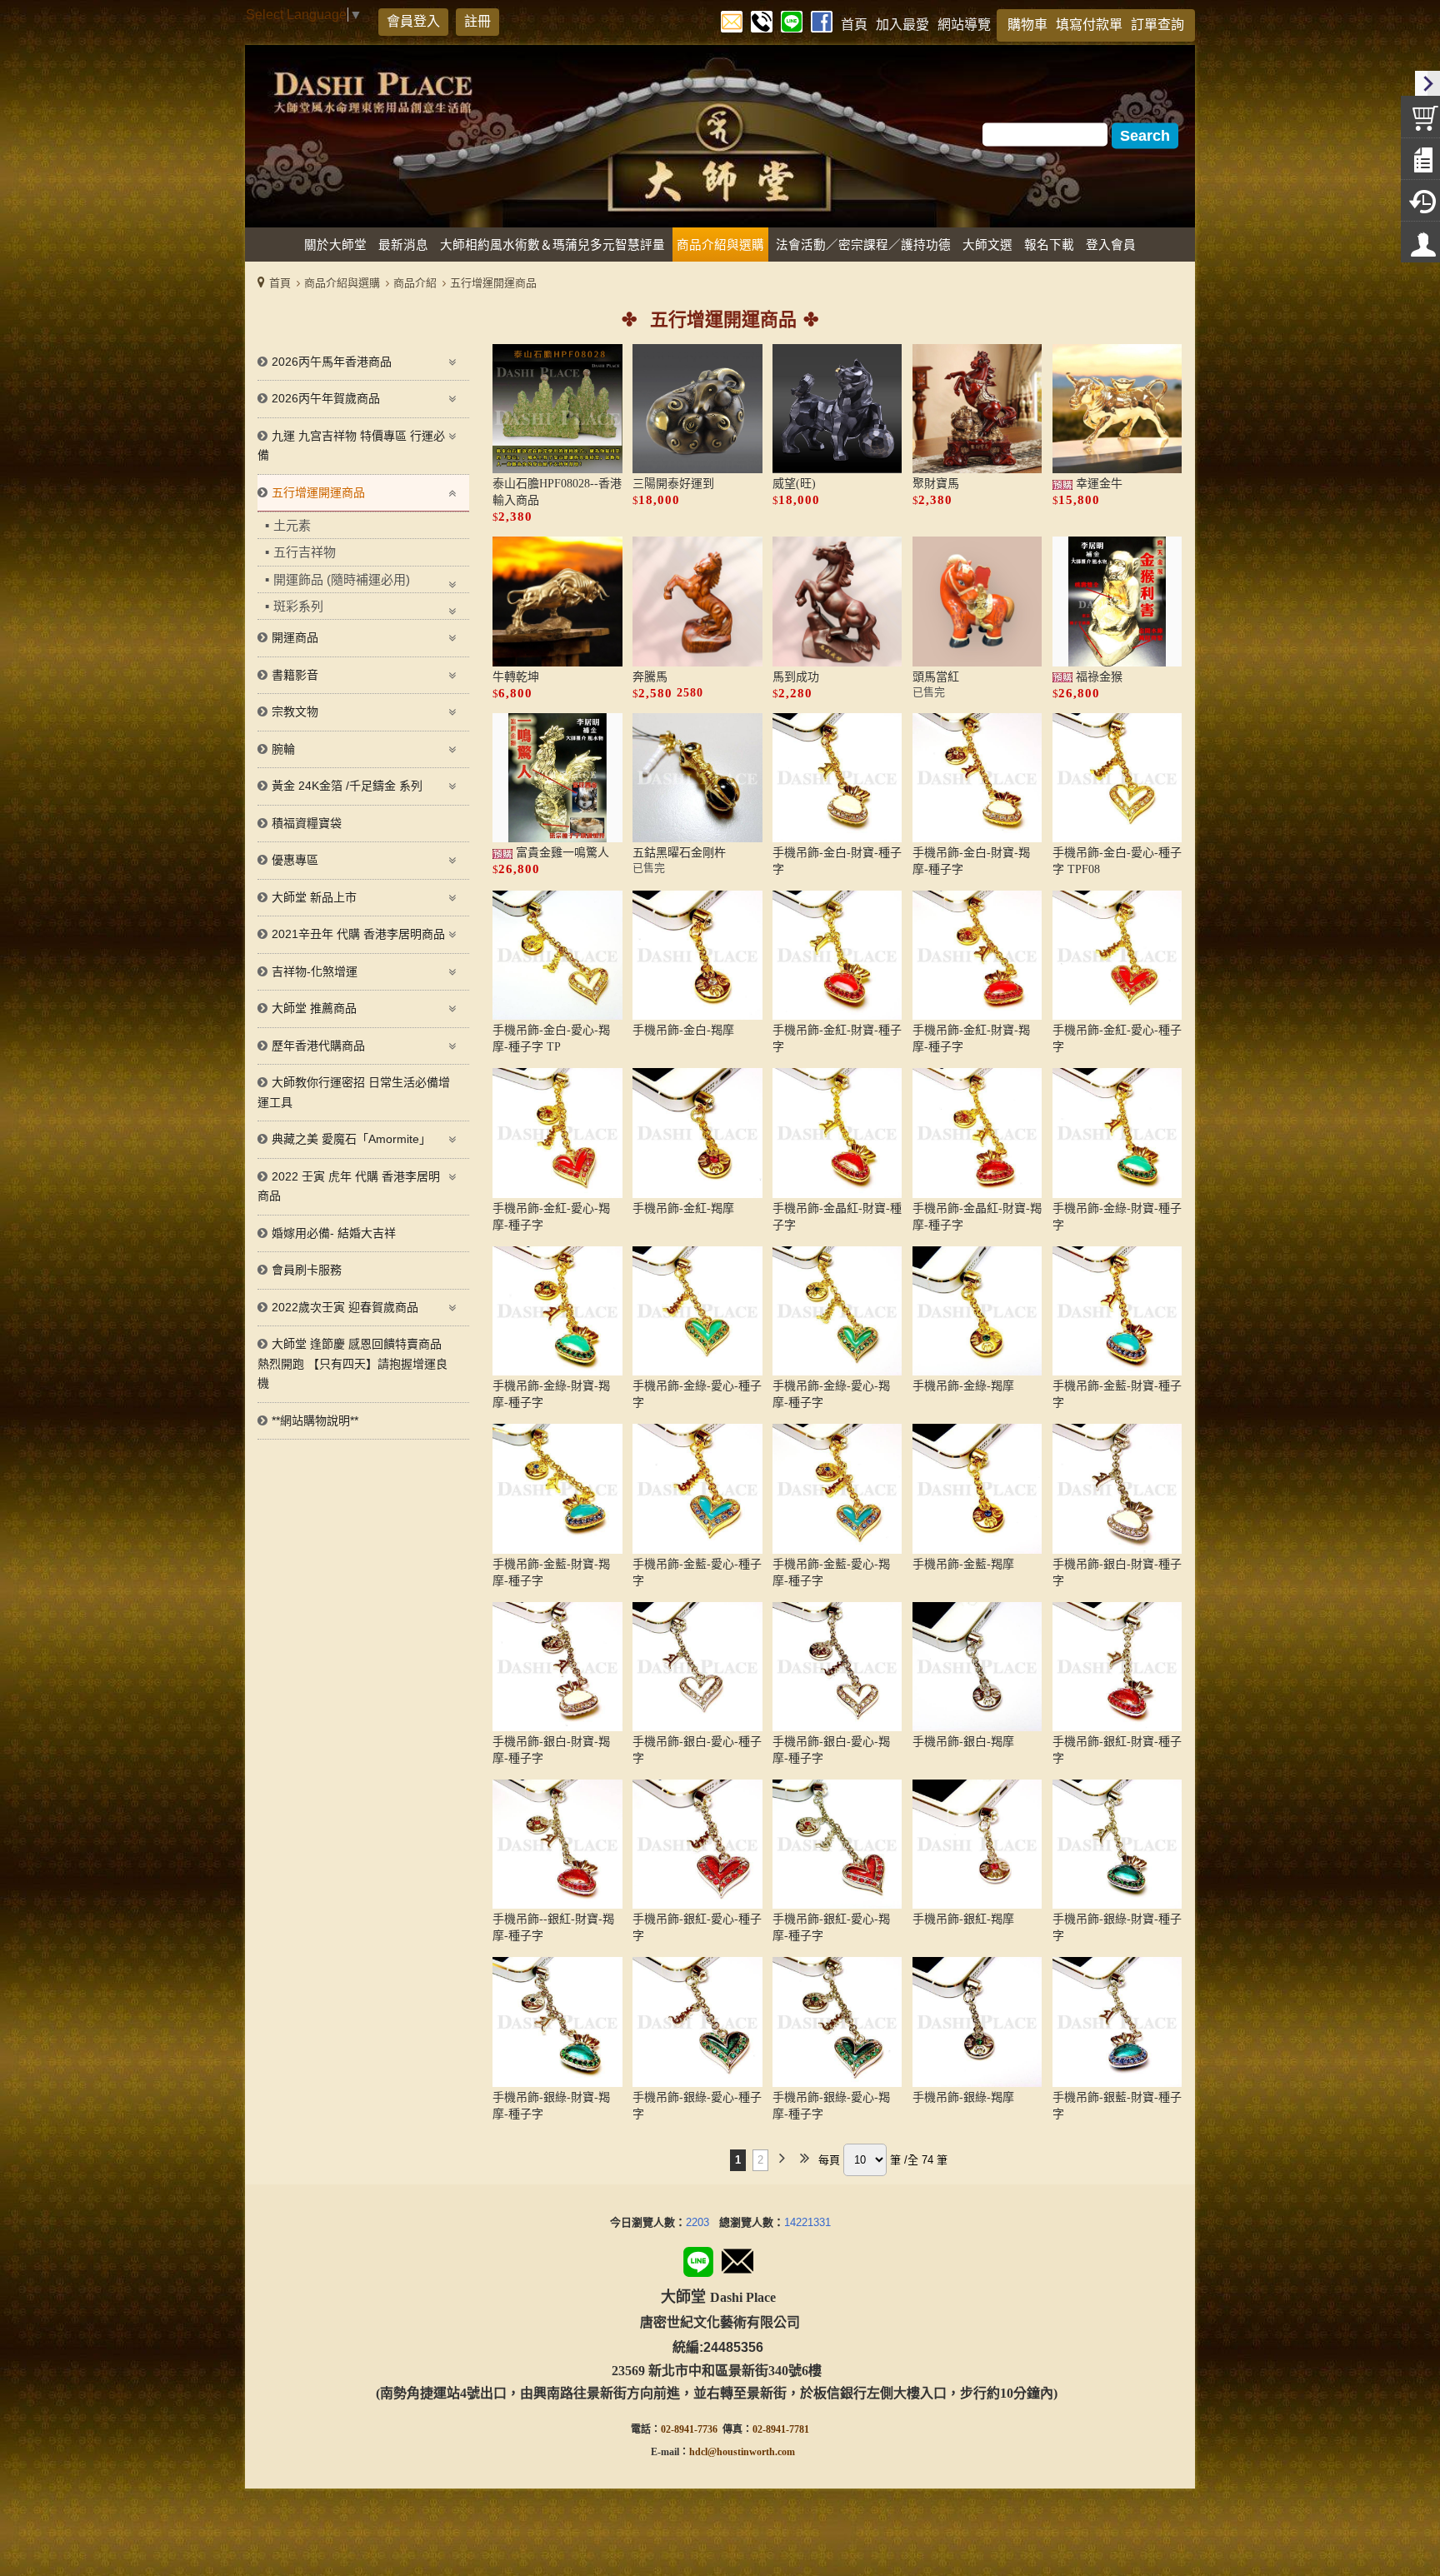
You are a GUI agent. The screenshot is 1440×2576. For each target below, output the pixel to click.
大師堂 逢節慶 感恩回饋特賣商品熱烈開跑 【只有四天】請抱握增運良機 (352, 1363)
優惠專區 (295, 860)
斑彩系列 (298, 606)
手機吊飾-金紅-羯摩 (683, 1208)
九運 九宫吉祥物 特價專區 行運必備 (351, 446)
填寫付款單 (1089, 25)
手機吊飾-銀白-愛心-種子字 (697, 1750)
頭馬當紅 (936, 677)
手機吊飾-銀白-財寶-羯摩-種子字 (551, 1750)
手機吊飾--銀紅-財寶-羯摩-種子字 (553, 1927)
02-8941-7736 (689, 2429)
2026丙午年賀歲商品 (326, 398)
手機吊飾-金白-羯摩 (683, 1030)
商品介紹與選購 (342, 283)
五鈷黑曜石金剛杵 (679, 853)
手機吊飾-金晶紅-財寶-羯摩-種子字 (977, 1217)
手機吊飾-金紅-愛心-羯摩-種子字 (551, 1217)
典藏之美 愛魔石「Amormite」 (351, 1139)
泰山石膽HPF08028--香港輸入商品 (557, 492)
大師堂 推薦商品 (314, 1008)
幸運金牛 (1097, 484)
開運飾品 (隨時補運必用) (342, 579)
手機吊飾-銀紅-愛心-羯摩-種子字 (831, 1927)
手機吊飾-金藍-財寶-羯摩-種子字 (551, 1573)
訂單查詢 (1157, 25)
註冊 (477, 21)
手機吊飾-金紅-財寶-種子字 (837, 1038)
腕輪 (283, 749)
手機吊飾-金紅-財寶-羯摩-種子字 (971, 1038)
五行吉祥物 (305, 552)
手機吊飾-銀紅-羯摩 (963, 1919)
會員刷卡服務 (307, 1270)
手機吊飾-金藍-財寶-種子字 (1117, 1394)
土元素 (292, 525)
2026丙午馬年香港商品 (332, 362)
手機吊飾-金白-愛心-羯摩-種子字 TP (551, 1038)
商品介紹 (415, 283)
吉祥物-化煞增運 (315, 971)
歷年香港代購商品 (318, 1046)
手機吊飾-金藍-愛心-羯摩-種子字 (831, 1573)
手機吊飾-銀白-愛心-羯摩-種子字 (831, 1750)
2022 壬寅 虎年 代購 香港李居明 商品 (349, 1186)
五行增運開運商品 (493, 283)
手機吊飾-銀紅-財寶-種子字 (1117, 1750)
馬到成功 (796, 677)
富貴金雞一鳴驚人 (561, 853)
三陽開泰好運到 (673, 484)
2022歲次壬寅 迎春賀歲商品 (345, 1307)
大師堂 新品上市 (314, 897)
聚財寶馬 (936, 484)
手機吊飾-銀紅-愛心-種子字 (697, 1927)
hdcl (698, 2452)
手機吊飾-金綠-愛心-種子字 (697, 1394)
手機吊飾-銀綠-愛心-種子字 (697, 2106)
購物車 (1027, 25)
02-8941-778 (778, 2429)
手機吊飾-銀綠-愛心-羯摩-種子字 (831, 2106)
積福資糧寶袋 (307, 823)
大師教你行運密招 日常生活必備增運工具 (354, 1092)
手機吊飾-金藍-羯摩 (963, 1564)
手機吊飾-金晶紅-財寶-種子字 (837, 1217)
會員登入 (413, 21)
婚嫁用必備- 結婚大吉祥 (334, 1233)
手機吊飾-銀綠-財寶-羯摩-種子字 (551, 2106)
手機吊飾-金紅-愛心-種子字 (1117, 1038)
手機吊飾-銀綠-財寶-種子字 (1117, 1927)
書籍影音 (295, 675)
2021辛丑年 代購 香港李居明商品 (358, 934)
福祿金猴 (1097, 677)
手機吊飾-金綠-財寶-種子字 (1117, 1217)
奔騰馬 (650, 677)
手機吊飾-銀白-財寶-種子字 (1117, 1573)
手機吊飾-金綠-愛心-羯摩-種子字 (831, 1394)
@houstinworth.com (751, 2452)
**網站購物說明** (315, 1420)
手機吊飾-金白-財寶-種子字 (837, 861)
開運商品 (295, 637)
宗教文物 (295, 711)
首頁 (280, 283)
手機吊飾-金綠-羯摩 (963, 1386)
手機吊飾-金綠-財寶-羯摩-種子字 (551, 1394)
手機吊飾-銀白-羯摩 (963, 1742)
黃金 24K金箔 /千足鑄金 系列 (347, 786)
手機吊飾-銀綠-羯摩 (963, 2097)
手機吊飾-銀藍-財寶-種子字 (1117, 2106)
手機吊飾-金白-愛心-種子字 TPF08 (1117, 861)
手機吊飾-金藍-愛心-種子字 (697, 1573)
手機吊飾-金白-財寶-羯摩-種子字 (971, 861)
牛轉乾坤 (516, 677)
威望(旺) (794, 484)
